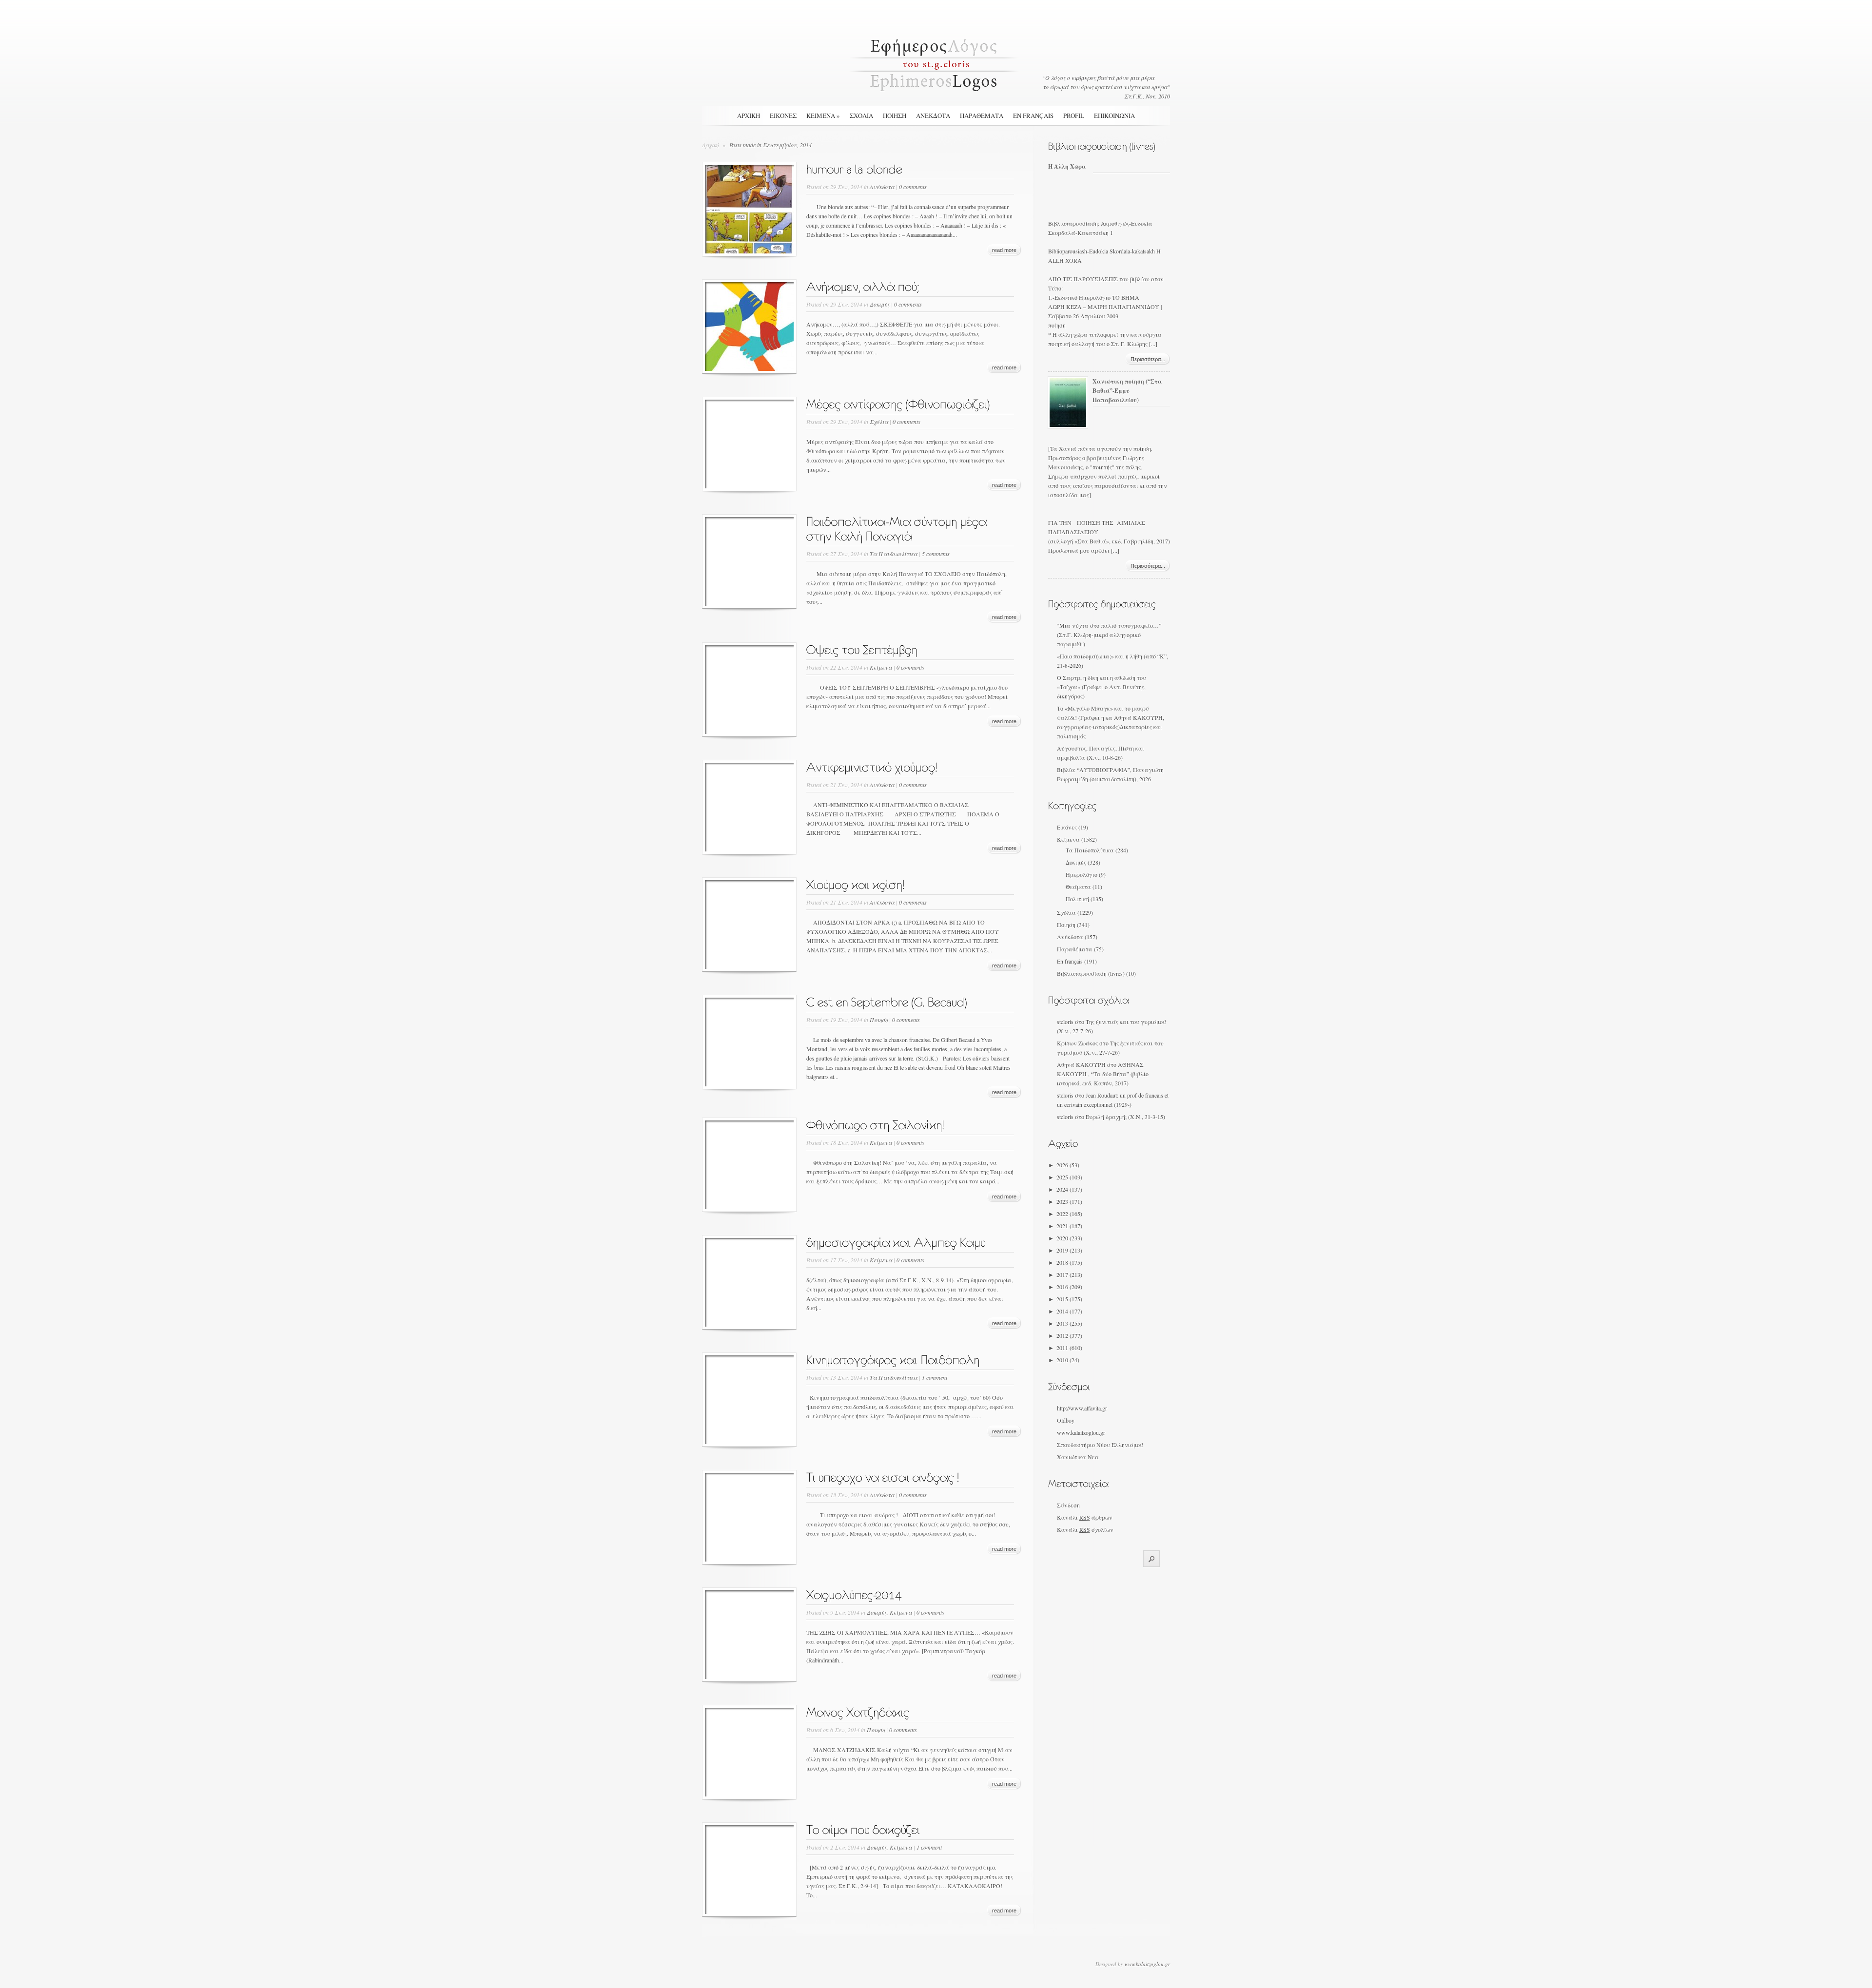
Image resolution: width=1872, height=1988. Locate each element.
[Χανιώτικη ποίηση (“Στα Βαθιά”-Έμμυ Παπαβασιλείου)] (1068, 425)
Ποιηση (895, 116)
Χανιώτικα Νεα (1078, 1457)
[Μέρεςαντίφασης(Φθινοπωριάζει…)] (898, 402)
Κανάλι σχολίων (1085, 1529)
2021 (1069, 1226)
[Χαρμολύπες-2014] (854, 1592)
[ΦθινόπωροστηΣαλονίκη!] (876, 1122)
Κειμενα (823, 116)
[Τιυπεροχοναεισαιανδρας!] (883, 1475)
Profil (1074, 116)
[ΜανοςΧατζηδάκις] (858, 1710)
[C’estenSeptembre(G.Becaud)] (887, 1000)
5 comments (936, 554)
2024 (1069, 1189)
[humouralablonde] (855, 167)
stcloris (1065, 1022)
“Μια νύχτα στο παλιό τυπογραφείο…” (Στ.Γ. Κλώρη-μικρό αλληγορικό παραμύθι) (1109, 635)
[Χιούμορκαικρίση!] (856, 882)
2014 (1069, 1311)
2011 (1069, 1348)
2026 (1068, 1165)
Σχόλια (879, 422)
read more (1004, 250)
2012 (1069, 1335)
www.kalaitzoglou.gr (1081, 1432)
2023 (1069, 1201)
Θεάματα (1078, 887)
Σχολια (861, 116)
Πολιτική (1077, 899)
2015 (1069, 1299)
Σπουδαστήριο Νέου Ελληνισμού (1100, 1445)
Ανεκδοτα (933, 116)
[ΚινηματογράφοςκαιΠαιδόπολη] (893, 1357)
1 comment (935, 1377)
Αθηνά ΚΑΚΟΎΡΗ (1081, 1064)
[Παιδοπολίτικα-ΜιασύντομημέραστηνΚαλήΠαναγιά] (898, 526)
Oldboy (1066, 1420)
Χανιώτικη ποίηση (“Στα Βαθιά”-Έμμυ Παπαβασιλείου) (1127, 391)
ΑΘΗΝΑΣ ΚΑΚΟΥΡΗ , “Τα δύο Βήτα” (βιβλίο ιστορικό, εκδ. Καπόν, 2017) (1103, 1074)
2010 (1068, 1360)
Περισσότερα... (1148, 359)
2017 (1069, 1274)
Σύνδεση (1068, 1505)
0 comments (913, 187)
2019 (1069, 1250)
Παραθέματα (1075, 949)
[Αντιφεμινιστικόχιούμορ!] (872, 765)
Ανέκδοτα (882, 187)
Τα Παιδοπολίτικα (894, 554)
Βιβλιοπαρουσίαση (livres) (1091, 973)
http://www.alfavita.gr (1082, 1408)
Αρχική (749, 116)
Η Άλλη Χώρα (1067, 166)
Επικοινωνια (1114, 116)
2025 (1069, 1177)
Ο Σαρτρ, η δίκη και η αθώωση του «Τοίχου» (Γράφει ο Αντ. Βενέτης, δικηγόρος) (1102, 687)
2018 (1069, 1262)
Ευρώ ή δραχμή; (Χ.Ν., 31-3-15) (1125, 1117)
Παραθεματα (982, 116)
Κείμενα (881, 667)
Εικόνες (1067, 827)
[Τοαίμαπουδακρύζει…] (863, 1827)
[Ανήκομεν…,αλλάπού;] (863, 284)
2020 (1069, 1238)
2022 (1069, 1214)
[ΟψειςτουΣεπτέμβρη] (862, 647)
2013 (1069, 1323)
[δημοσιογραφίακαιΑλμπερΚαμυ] (896, 1240)
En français (1033, 116)
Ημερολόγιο (1082, 874)
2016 (1069, 1287)
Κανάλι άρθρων (1085, 1517)
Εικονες (783, 116)
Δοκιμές (880, 304)
